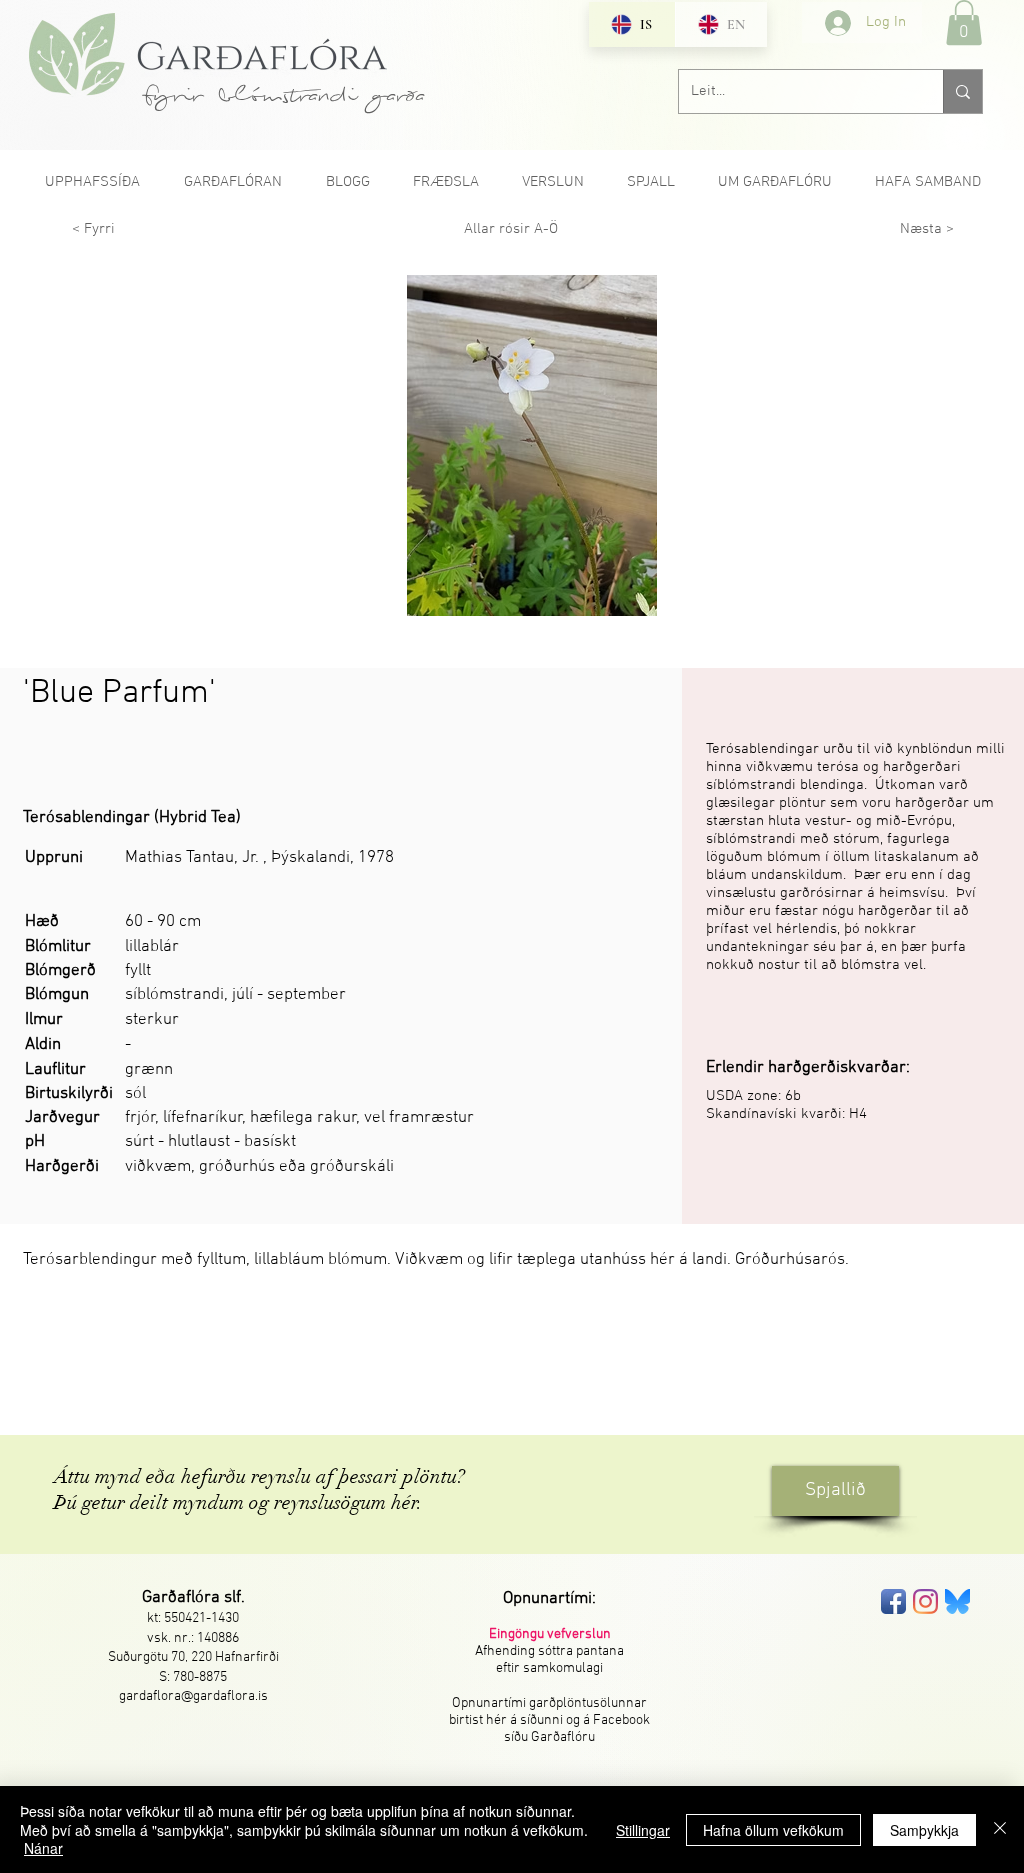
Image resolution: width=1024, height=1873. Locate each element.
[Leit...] (962, 91)
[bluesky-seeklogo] (957, 1601)
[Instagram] (925, 1601)
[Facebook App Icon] (893, 1601)
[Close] (1000, 1829)
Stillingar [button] (643, 1830)
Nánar (43, 1848)
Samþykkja (924, 1830)
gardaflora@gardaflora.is (193, 1696)
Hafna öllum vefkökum (773, 1830)
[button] (964, 22)
